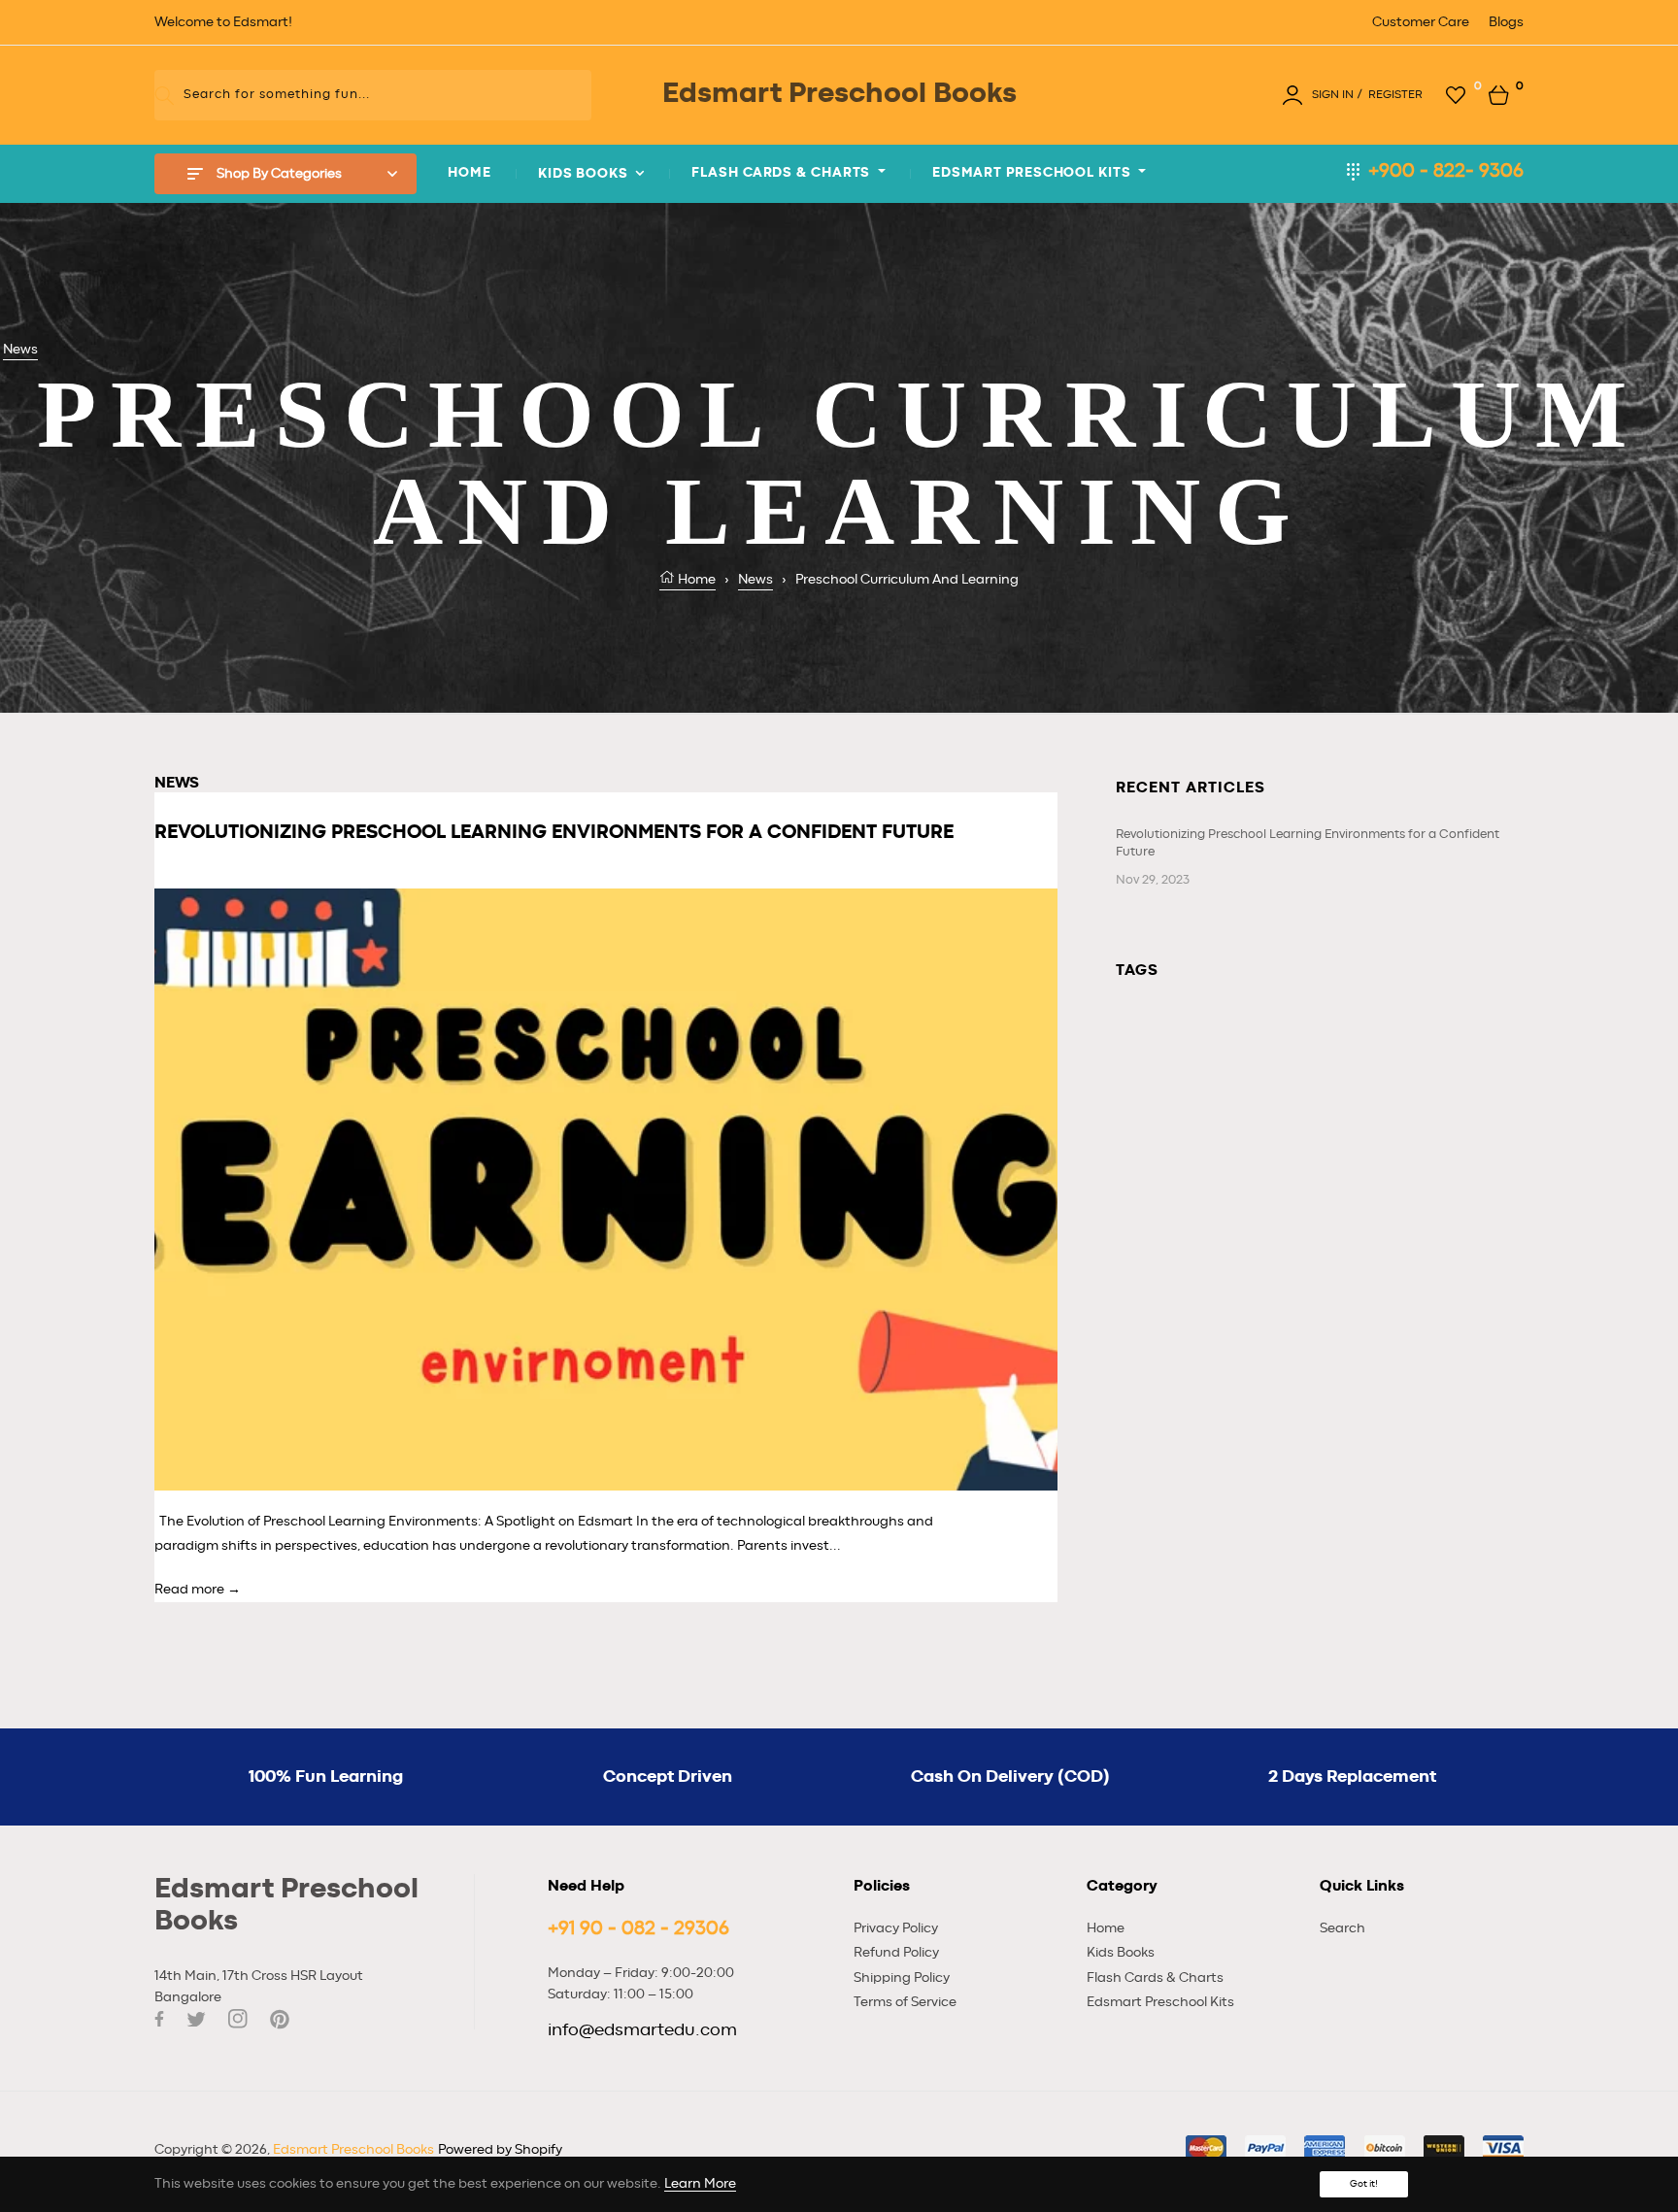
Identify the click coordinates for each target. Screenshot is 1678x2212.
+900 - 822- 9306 (1446, 171)
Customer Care (1421, 22)
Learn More (700, 2184)
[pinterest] (280, 2019)
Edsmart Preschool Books (353, 2150)
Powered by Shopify (500, 2150)
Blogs (1506, 22)
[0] (1456, 94)
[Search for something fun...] (165, 95)
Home (695, 580)
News (20, 350)
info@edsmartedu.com (642, 2030)
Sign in (1333, 94)
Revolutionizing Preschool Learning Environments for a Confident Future (1308, 843)
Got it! (1364, 2184)
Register (1395, 94)
